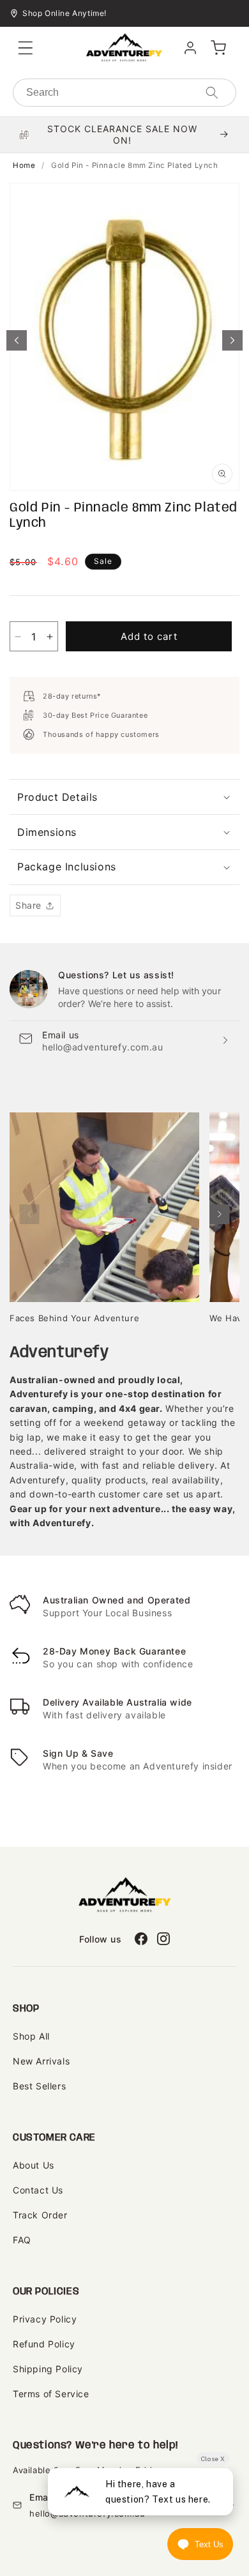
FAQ (22, 2240)
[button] (26, 48)
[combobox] (124, 93)
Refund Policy (44, 2344)
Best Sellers (39, 2086)
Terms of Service (51, 2394)
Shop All (31, 2036)
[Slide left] (17, 340)
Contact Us (38, 2190)
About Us (34, 2165)
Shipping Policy (48, 2369)
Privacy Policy (45, 2319)
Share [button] (28, 905)
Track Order (40, 2215)
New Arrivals (41, 2061)
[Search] (212, 93)
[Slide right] (232, 340)
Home (24, 165)
